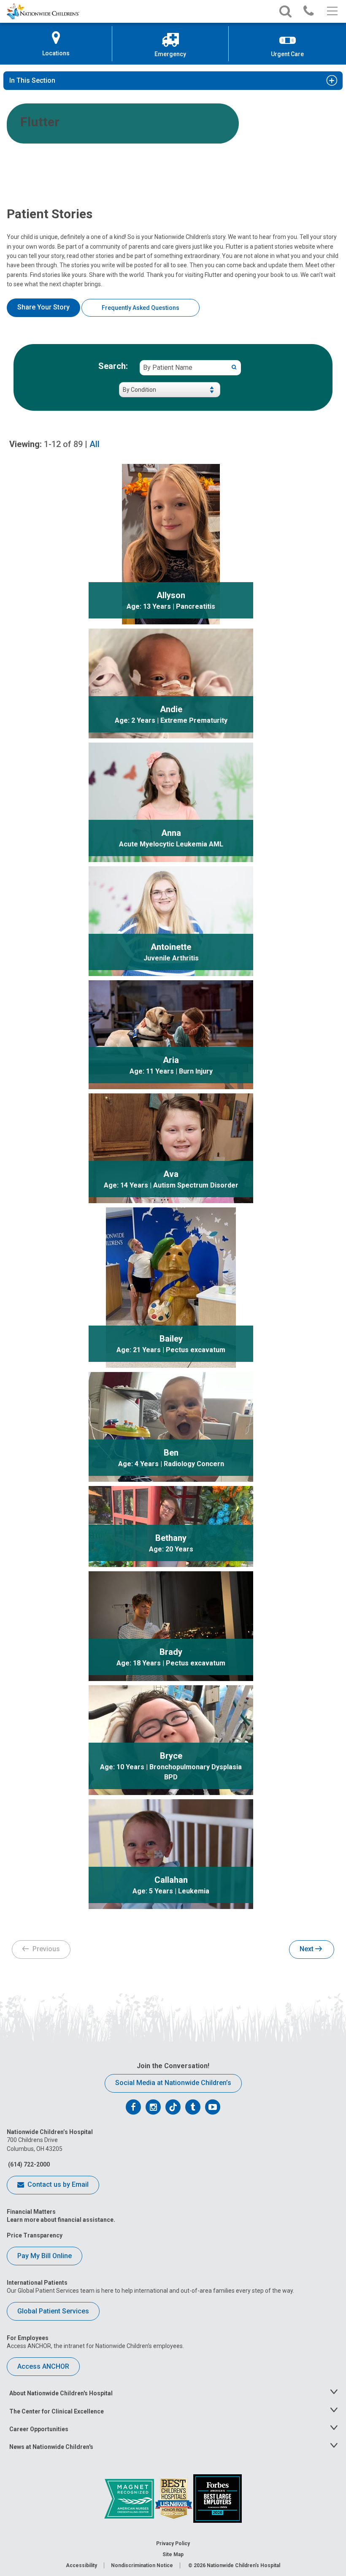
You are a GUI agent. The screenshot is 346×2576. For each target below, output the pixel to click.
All (95, 444)
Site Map (173, 2554)
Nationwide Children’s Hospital (243, 2565)
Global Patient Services (53, 2311)
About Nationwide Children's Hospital (61, 2393)
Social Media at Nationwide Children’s (173, 2083)
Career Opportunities (39, 2429)
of (63, 444)
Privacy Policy (173, 2543)
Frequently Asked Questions (141, 308)
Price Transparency (35, 2235)
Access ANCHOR (43, 2366)
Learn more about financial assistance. (61, 2220)
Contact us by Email (57, 2184)
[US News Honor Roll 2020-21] (174, 2498)
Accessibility (81, 2565)
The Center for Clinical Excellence (57, 2411)
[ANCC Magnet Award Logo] (130, 2498)
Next (307, 1949)
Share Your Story (43, 307)
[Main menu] (331, 11)
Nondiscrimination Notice (142, 2565)
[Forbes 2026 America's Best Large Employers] (218, 2498)
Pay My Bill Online (45, 2256)
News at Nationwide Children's (51, 2447)
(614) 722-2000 (28, 2164)
